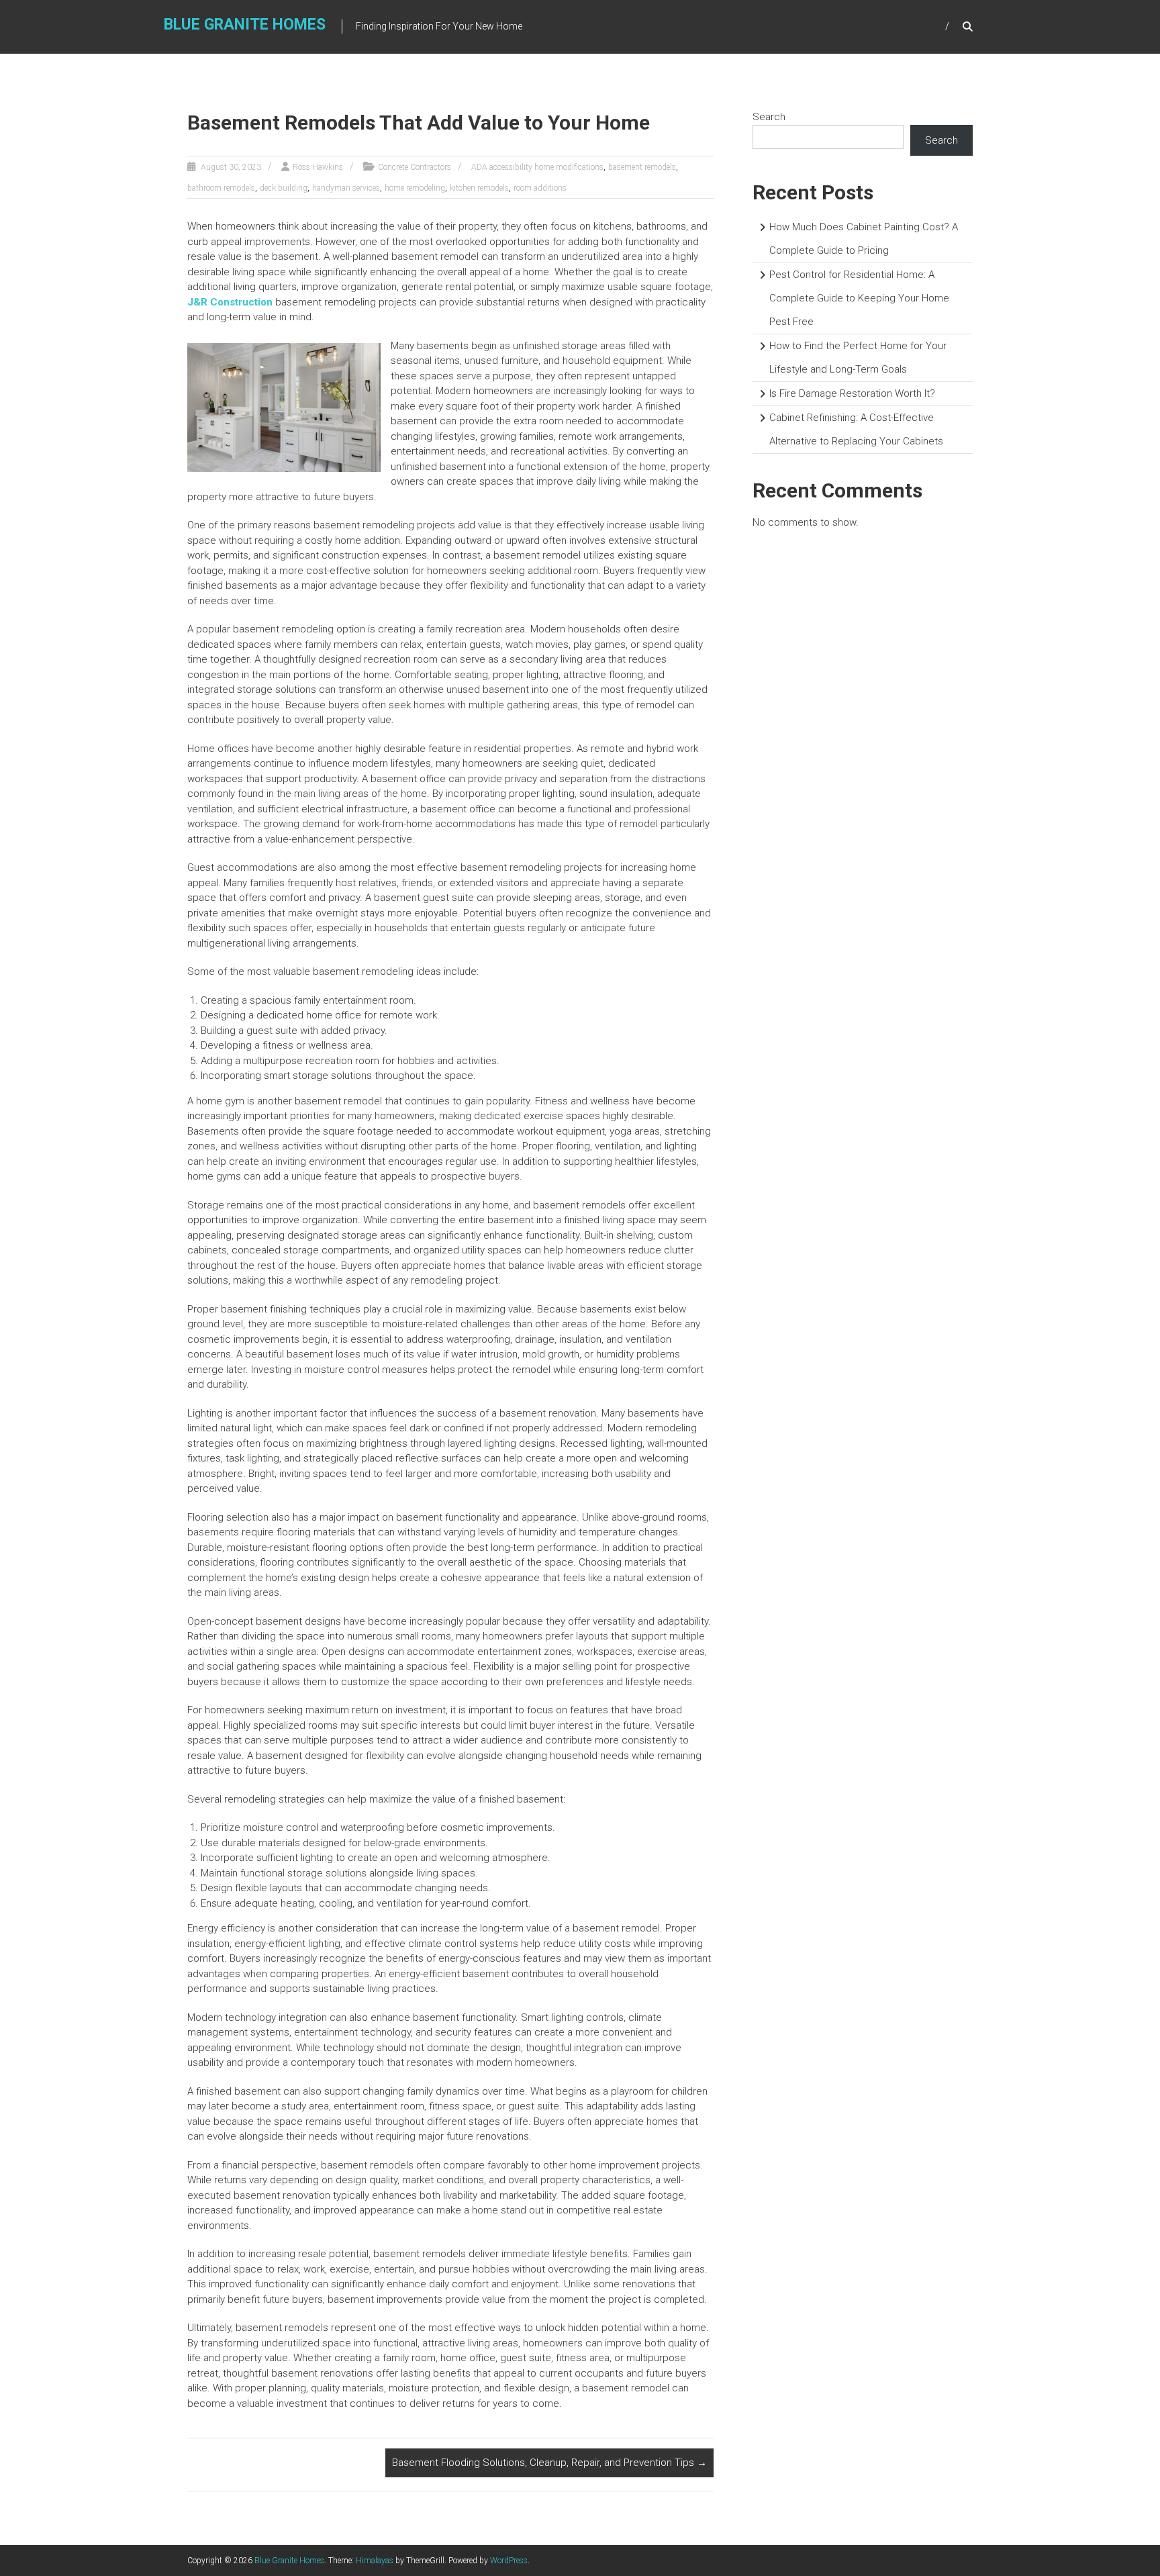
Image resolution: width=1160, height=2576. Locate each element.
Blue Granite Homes (245, 25)
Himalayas (375, 2561)
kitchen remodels (479, 188)
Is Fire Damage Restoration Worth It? (852, 393)
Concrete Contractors (415, 167)
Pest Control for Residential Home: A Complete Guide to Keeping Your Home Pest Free (859, 298)
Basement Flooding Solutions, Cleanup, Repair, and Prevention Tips (549, 2463)
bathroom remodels (221, 188)
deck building (284, 188)
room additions (540, 188)
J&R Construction (230, 302)
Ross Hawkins (318, 167)
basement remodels (642, 167)
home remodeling (415, 188)
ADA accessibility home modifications (537, 167)
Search (769, 117)
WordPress (509, 2561)
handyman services (346, 188)
